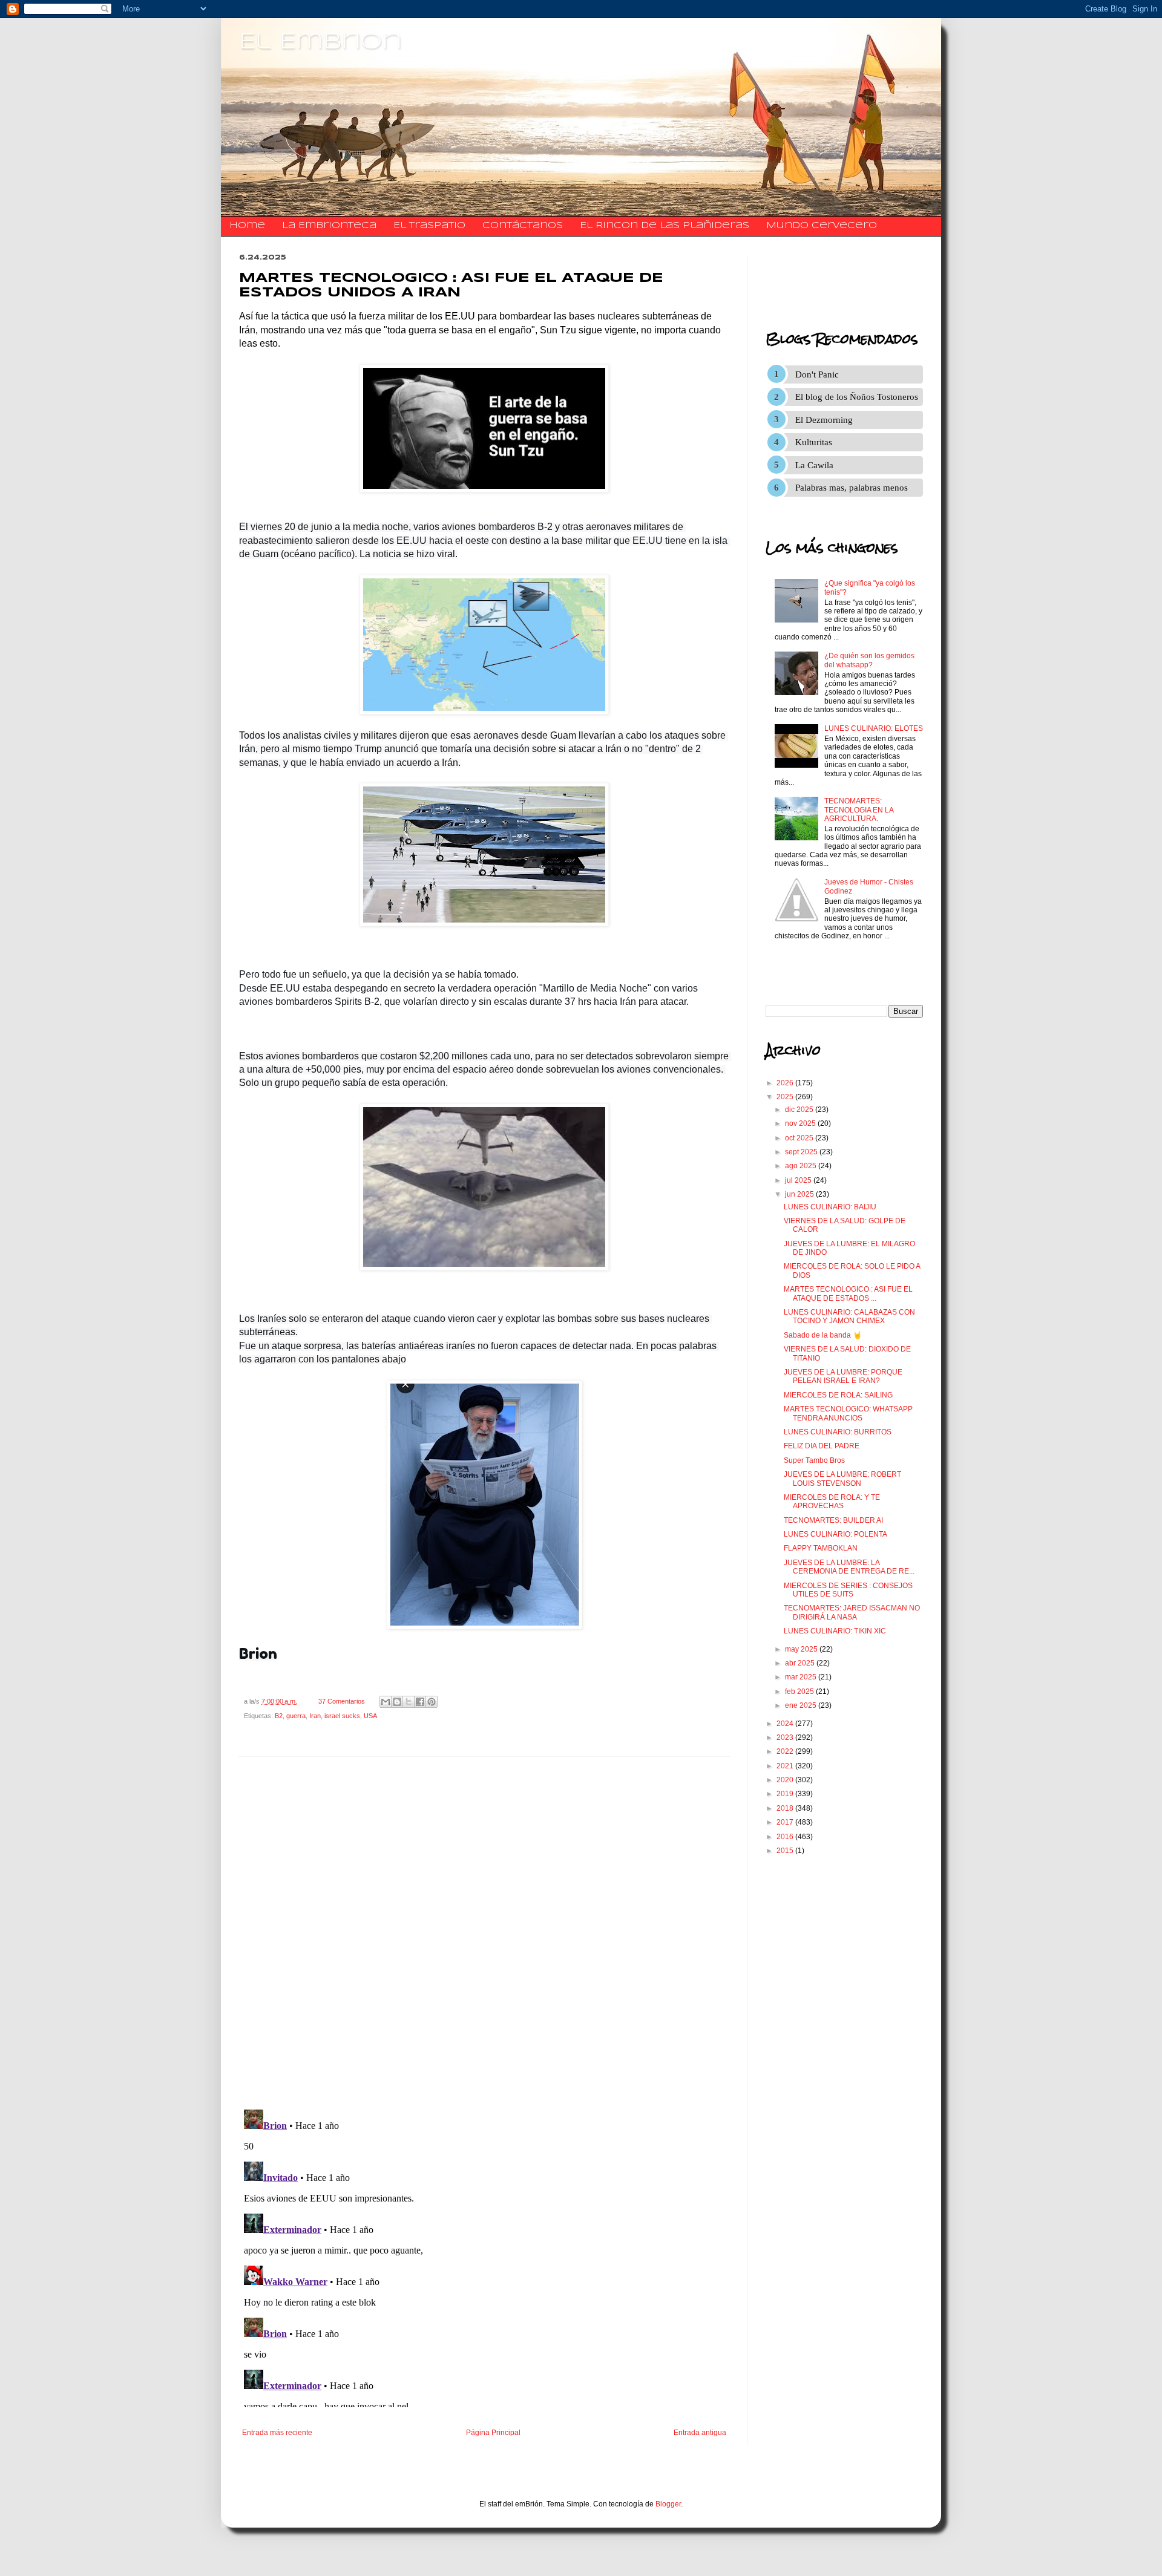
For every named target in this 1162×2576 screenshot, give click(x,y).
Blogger (668, 2504)
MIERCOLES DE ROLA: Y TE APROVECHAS (832, 1502)
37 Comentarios (342, 1701)
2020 (786, 1780)
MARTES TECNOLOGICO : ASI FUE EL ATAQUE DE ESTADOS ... (848, 1293)
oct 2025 (800, 1138)
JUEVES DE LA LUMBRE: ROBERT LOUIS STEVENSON (842, 1479)
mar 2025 (802, 1677)
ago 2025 (802, 1166)
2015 (786, 1851)
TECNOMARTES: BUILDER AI (833, 1520)
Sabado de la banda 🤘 (823, 1335)
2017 (786, 1822)
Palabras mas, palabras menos (852, 488)
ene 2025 (802, 1705)
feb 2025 (800, 1692)
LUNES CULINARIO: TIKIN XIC (835, 1631)
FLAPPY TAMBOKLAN (821, 1548)
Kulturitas (814, 442)
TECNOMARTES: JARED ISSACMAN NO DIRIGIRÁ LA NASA (852, 1612)
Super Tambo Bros (814, 1460)
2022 (786, 1751)
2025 (786, 1097)
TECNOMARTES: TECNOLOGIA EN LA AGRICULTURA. (859, 810)
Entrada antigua (700, 2433)
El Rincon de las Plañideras (665, 226)
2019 (786, 1794)
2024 (786, 1724)
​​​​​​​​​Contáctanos (523, 226)
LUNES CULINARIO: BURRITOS (838, 1432)
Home (247, 226)
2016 (786, 1837)
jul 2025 (799, 1180)
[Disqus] (484, 1933)
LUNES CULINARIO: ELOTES (874, 728)
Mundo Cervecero (822, 226)
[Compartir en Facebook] (420, 1702)
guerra (296, 1716)
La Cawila (814, 465)
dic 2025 (800, 1110)
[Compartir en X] (409, 1702)
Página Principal (493, 2433)
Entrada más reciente (277, 2433)
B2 (279, 1716)
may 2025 (802, 1649)
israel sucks (342, 1716)
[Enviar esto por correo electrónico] (386, 1702)
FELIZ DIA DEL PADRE (822, 1446)
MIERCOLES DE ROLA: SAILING (838, 1395)
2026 (786, 1083)
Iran (315, 1716)
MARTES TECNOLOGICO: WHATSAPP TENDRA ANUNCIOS (848, 1413)
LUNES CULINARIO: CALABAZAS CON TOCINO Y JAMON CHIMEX (849, 1316)
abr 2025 (801, 1663)
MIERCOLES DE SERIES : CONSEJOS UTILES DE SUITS (848, 1590)
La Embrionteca (329, 226)
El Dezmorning (824, 420)
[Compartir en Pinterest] (432, 1702)
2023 (786, 1737)
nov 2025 (801, 1123)
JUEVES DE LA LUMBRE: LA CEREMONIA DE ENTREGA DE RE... (849, 1567)
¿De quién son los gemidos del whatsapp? (869, 660)
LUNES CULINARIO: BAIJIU (830, 1207)
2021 (786, 1766)
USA (370, 1716)
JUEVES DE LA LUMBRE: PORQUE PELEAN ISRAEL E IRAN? (843, 1376)
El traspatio (429, 226)
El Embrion (320, 42)
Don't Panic (817, 374)
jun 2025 (800, 1194)
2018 (786, 1808)
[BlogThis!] (397, 1702)
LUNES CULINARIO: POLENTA (835, 1534)
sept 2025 (802, 1152)
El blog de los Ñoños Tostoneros (857, 397)
